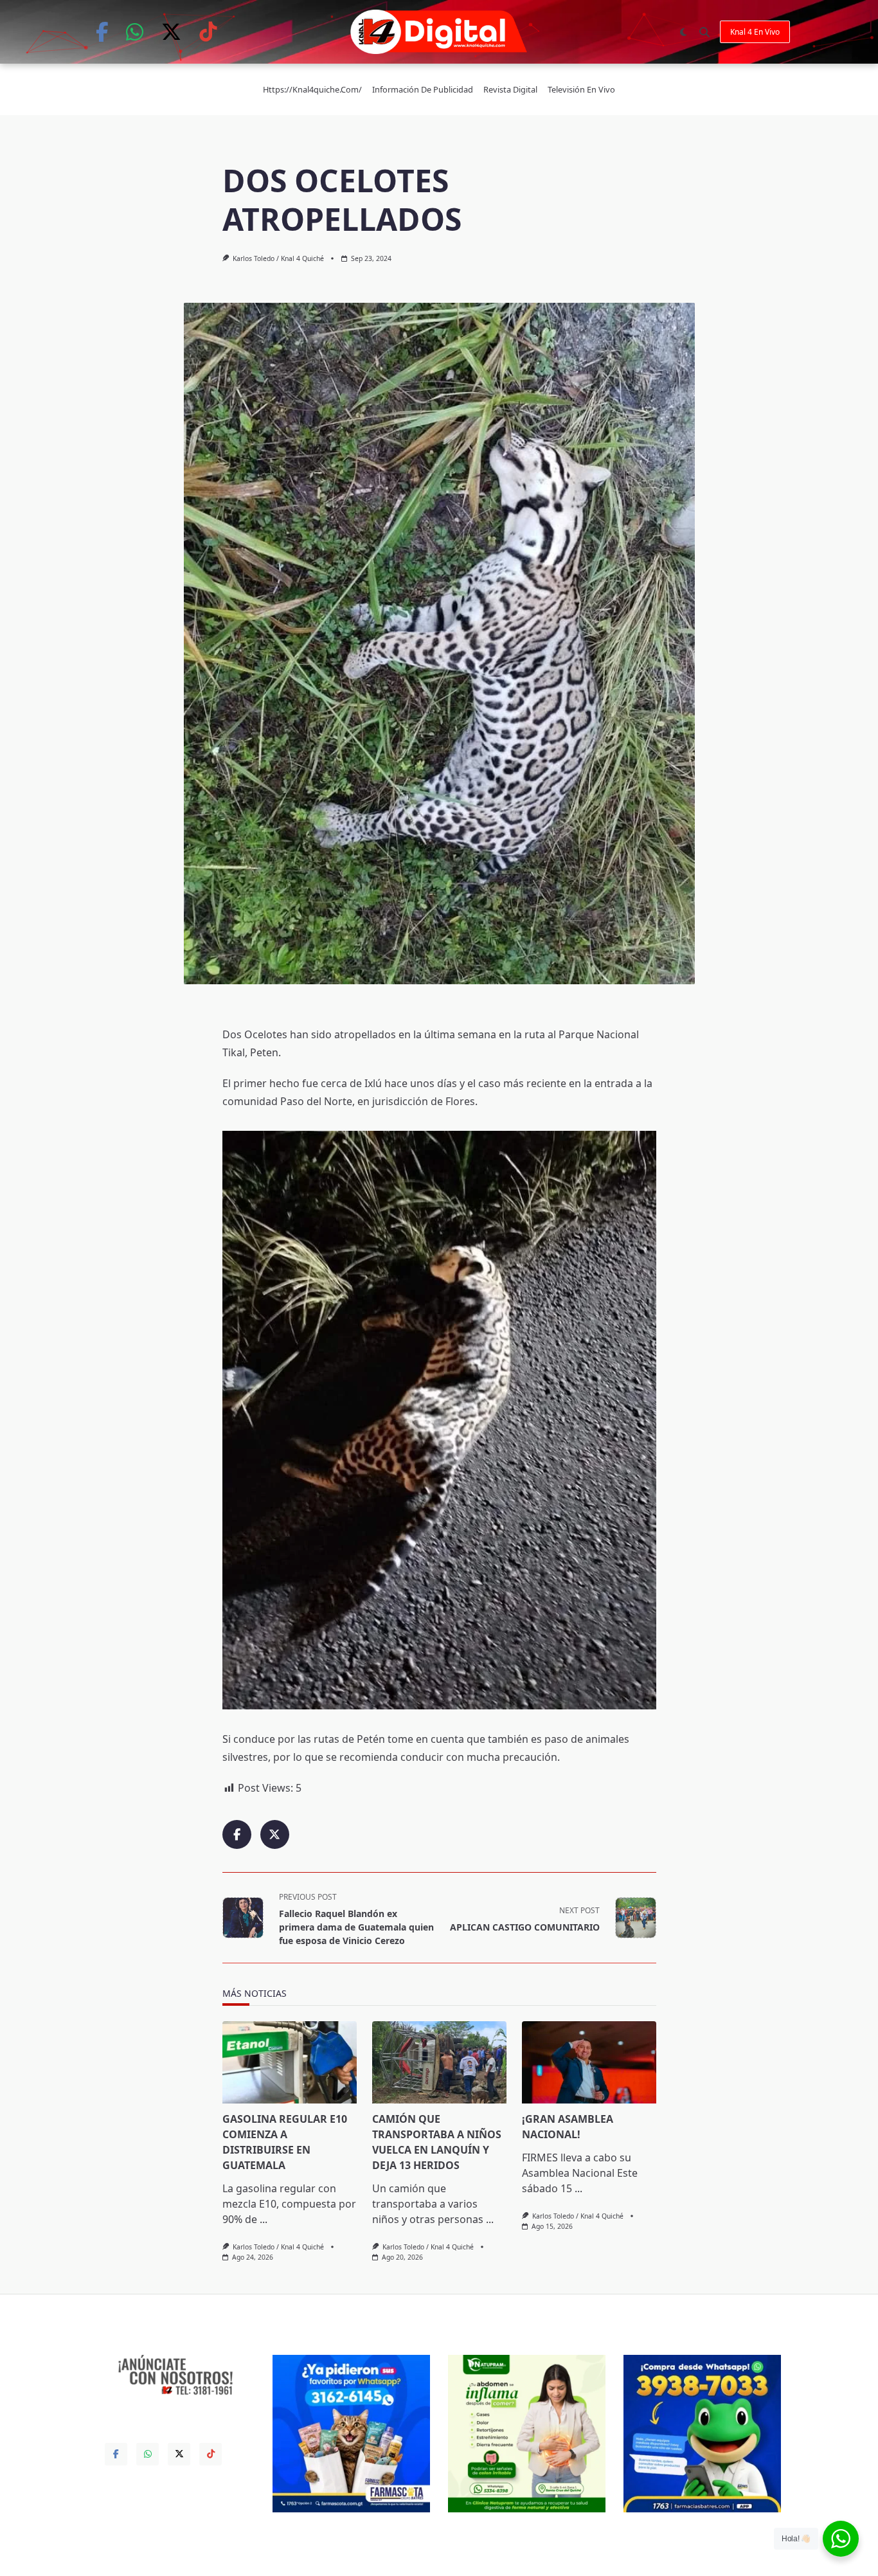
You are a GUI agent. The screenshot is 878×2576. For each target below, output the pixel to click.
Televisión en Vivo (581, 89)
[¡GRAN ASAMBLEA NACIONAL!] (589, 2062)
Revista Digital (510, 89)
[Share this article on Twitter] (275, 1834)
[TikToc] (208, 32)
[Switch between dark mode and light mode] (683, 32)
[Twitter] (171, 32)
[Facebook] (102, 32)
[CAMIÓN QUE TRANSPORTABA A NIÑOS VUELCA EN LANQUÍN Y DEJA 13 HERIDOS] (439, 2062)
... (264, 2219)
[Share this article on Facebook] (237, 1834)
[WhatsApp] (135, 32)
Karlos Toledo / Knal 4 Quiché (278, 258)
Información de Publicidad (423, 89)
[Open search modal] (704, 32)
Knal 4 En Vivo (755, 32)
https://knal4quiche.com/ (312, 89)
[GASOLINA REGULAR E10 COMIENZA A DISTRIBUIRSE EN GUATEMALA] (290, 2062)
